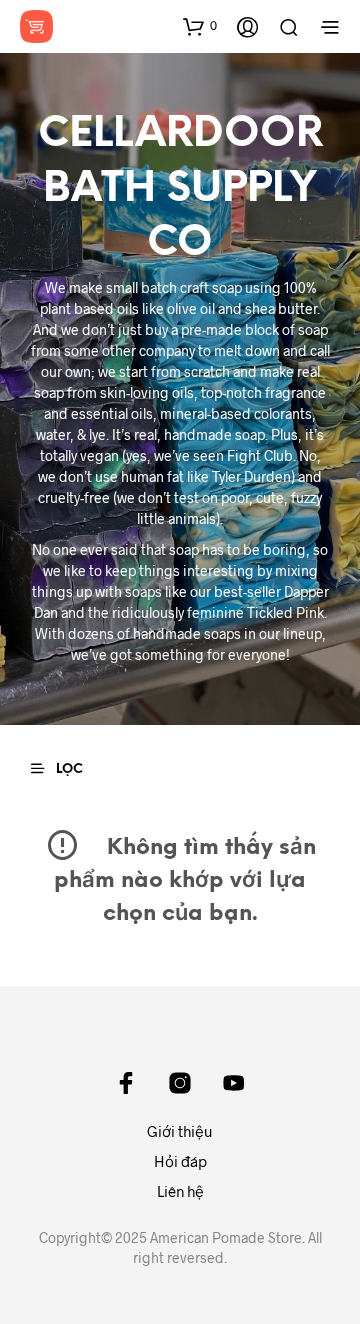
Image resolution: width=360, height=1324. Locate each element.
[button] (200, 26)
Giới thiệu (180, 1131)
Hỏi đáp (180, 1161)
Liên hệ (180, 1191)
